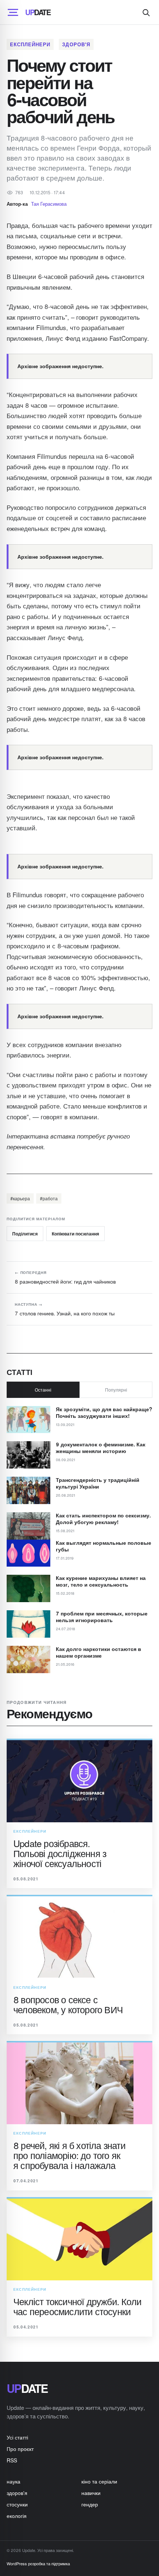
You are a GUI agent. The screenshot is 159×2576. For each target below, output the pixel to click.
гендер (90, 2504)
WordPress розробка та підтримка (38, 2563)
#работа (49, 1198)
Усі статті (17, 2437)
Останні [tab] (43, 1390)
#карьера (20, 1198)
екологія (17, 2516)
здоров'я (76, 44)
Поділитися (25, 1234)
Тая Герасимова (49, 204)
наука (13, 2481)
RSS (12, 2460)
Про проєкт (20, 2449)
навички (91, 2493)
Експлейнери (30, 44)
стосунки (17, 2504)
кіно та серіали (99, 2481)
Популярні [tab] (116, 1390)
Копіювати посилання (75, 1234)
